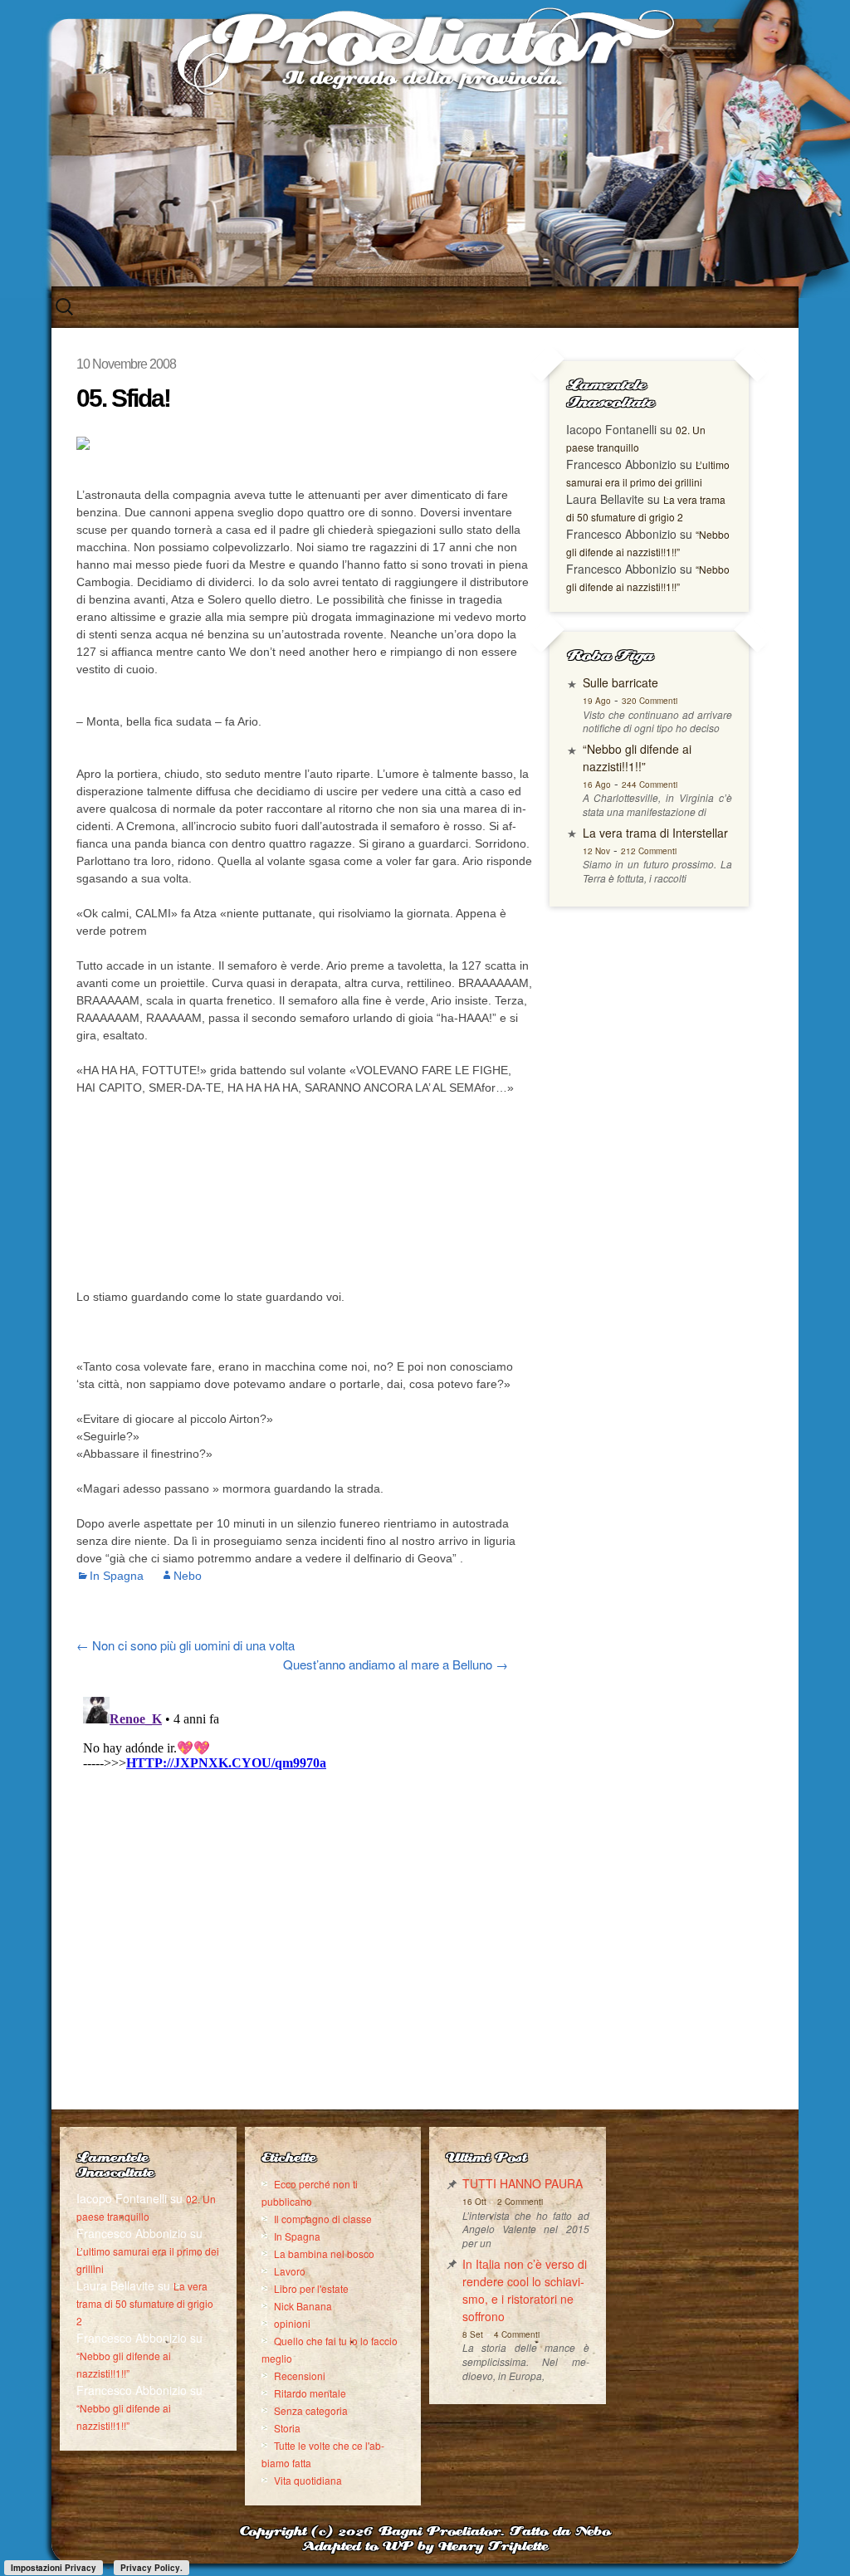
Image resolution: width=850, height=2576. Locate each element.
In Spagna (117, 1576)
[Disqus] (305, 1898)
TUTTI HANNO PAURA (523, 2183)
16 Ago (597, 785)
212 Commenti (649, 851)
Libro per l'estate (311, 2288)
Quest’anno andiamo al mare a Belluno (396, 1664)
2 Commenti (520, 2202)
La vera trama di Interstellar (655, 833)
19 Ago (597, 701)
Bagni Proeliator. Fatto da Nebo (494, 2532)
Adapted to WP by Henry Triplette (425, 2547)
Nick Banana (303, 2306)
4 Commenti (517, 2334)
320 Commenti (650, 701)
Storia (287, 2428)
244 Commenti (650, 785)
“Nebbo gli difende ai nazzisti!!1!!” (637, 758)
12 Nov (596, 851)
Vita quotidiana (308, 2480)
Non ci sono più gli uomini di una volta (186, 1645)
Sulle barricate (620, 682)
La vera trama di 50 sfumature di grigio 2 (145, 2303)
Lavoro (290, 2271)
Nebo (188, 1576)
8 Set (473, 2334)
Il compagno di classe (323, 2219)
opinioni (292, 2323)
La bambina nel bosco (324, 2253)
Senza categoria (311, 2410)
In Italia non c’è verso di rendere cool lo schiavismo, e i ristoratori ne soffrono (525, 2290)
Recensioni (300, 2376)
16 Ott (474, 2202)
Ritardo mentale (310, 2393)
